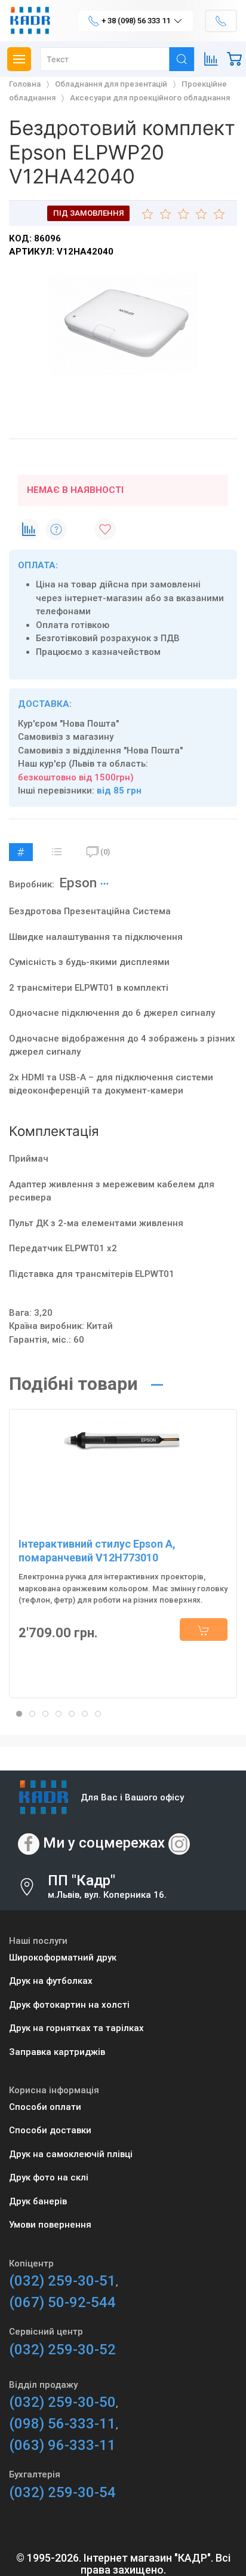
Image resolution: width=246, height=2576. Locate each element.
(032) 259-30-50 (62, 2402)
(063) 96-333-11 (62, 2445)
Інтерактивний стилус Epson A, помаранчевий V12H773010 (97, 1551)
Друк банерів (38, 2201)
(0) (105, 852)
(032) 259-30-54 (62, 2492)
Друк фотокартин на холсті (69, 2005)
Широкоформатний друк (63, 1958)
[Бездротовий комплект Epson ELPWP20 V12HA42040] (123, 323)
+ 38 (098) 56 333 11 (136, 21)
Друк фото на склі (49, 2177)
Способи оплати (45, 2107)
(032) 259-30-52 (62, 2350)
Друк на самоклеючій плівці (71, 2154)
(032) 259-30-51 (62, 2281)
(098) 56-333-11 (62, 2424)
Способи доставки (50, 2130)
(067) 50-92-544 (62, 2302)
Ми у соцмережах (104, 1843)
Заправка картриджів (57, 2052)
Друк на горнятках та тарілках (76, 2028)
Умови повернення (50, 2225)
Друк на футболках (51, 1981)
